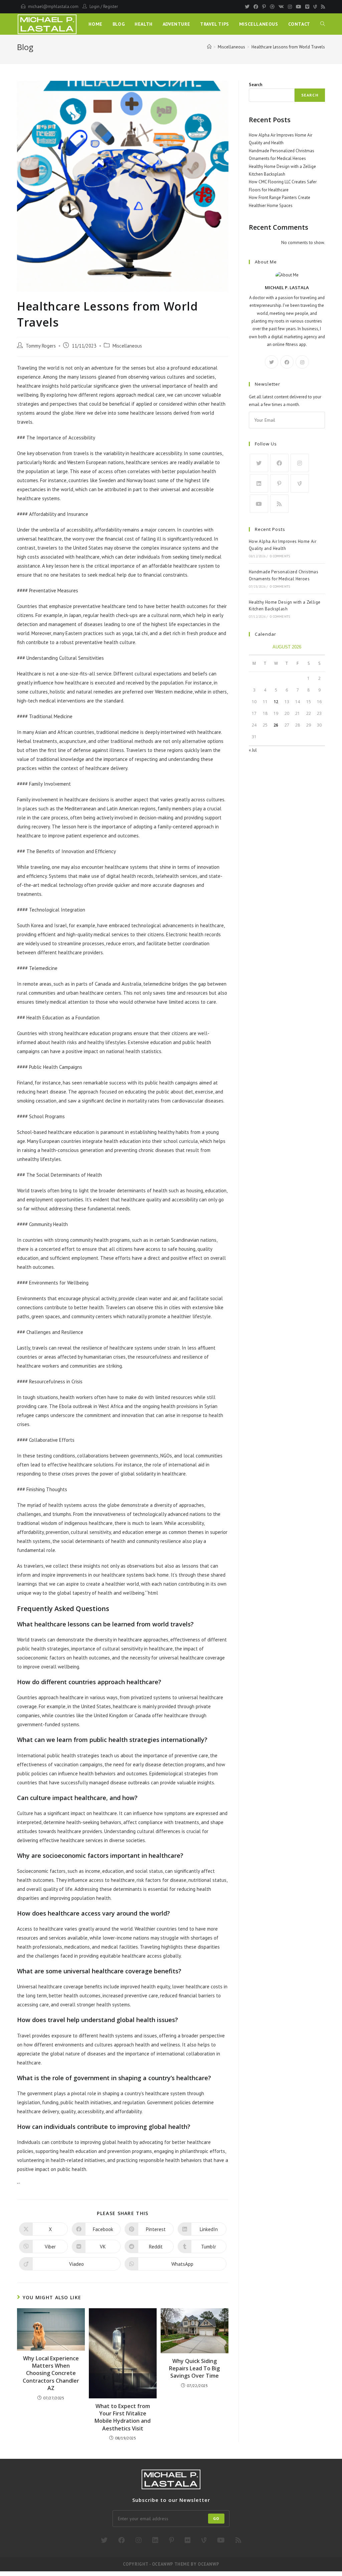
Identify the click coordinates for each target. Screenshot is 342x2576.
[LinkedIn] (259, 483)
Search (255, 85)
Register (111, 7)
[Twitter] (247, 7)
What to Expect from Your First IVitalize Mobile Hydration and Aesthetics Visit (123, 2417)
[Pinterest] (264, 7)
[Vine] (315, 7)
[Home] (209, 47)
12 (276, 702)
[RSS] (322, 7)
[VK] (281, 7)
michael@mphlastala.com (53, 7)
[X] (272, 362)
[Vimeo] (307, 7)
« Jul (253, 750)
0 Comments (280, 556)
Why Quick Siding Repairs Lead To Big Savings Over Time (194, 2368)
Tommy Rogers (41, 346)
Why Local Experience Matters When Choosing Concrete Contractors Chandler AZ (51, 2373)
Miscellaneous (127, 346)
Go (216, 2518)
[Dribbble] (272, 7)
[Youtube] (299, 7)
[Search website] (323, 24)
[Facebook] (256, 7)
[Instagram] (290, 7)
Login (95, 7)
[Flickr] (188, 2540)
